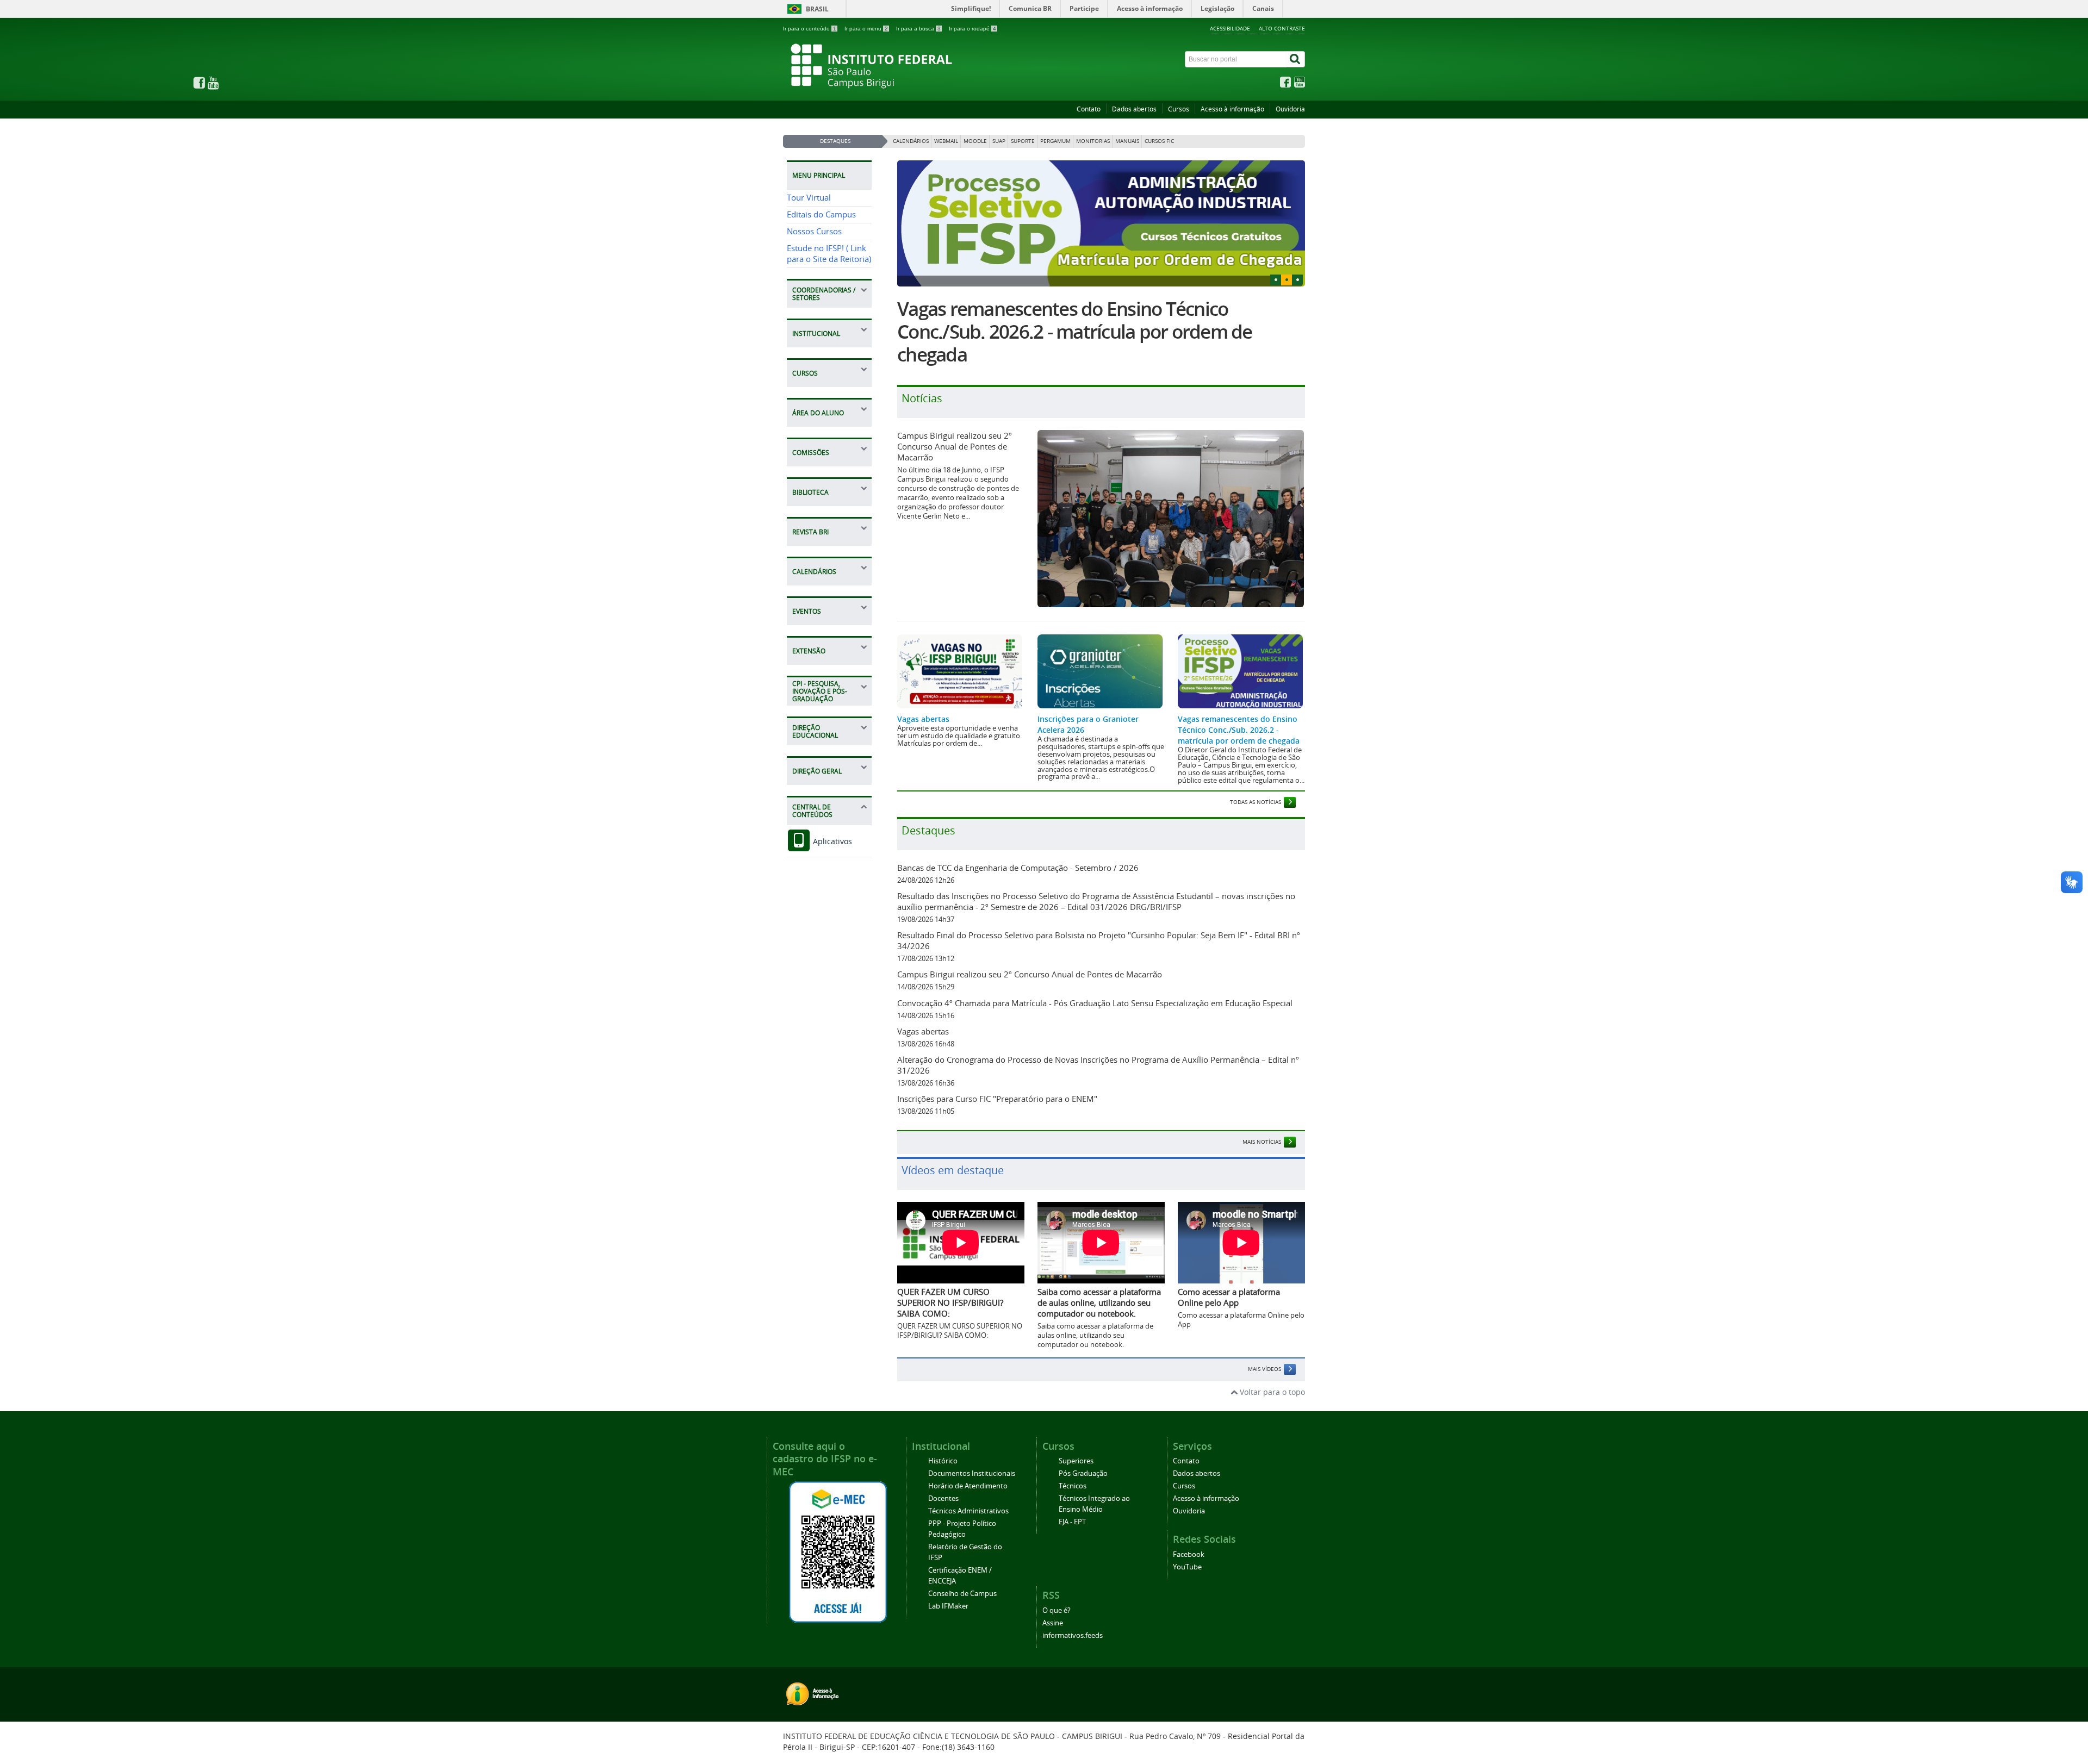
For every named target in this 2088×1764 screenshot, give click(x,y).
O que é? (1057, 1610)
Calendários (911, 141)
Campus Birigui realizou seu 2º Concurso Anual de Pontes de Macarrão (955, 446)
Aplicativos (831, 841)
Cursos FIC (1159, 141)
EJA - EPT (1072, 1522)
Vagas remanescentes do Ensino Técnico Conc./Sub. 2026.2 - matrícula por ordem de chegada (1075, 332)
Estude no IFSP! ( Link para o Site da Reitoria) (829, 254)
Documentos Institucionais (972, 1473)
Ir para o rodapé (972, 29)
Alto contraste (1282, 28)
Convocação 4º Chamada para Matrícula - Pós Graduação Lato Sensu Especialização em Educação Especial (1095, 1003)
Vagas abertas (923, 719)
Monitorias (1093, 141)
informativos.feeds (1073, 1635)
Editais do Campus (821, 214)
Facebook (1189, 1554)
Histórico (943, 1461)
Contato (1089, 109)
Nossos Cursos (814, 231)
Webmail (946, 141)
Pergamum (1055, 141)
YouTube (1187, 1567)
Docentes (943, 1498)
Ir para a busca (918, 29)
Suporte (1023, 141)
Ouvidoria (1290, 109)
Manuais (1127, 141)
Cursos (1179, 109)
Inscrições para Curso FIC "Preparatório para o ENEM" (997, 1099)
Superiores (1076, 1461)
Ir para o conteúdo (810, 29)
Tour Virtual (809, 198)
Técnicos (1073, 1486)
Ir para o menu (866, 29)
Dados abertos (1134, 109)
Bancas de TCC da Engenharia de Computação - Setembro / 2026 (1018, 868)
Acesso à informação (1232, 109)
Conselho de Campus (962, 1594)
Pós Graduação (1083, 1473)
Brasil (817, 9)
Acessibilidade (1230, 28)
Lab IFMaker (948, 1606)
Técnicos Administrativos (968, 1511)
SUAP (999, 141)
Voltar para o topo (1271, 1392)
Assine (1053, 1623)
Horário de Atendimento (968, 1486)
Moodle (975, 141)
